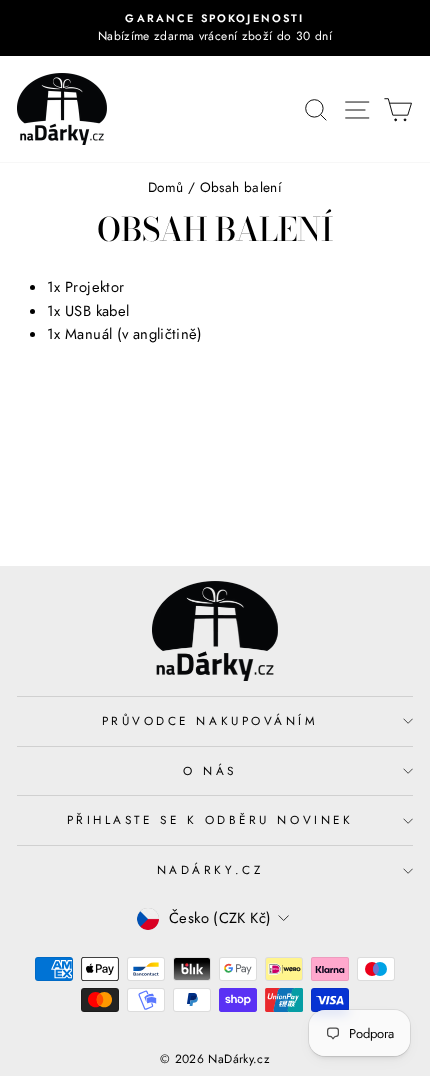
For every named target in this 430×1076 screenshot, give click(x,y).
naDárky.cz (210, 869)
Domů (165, 187)
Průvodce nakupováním (210, 720)
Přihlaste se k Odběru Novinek (210, 819)
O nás (210, 770)
